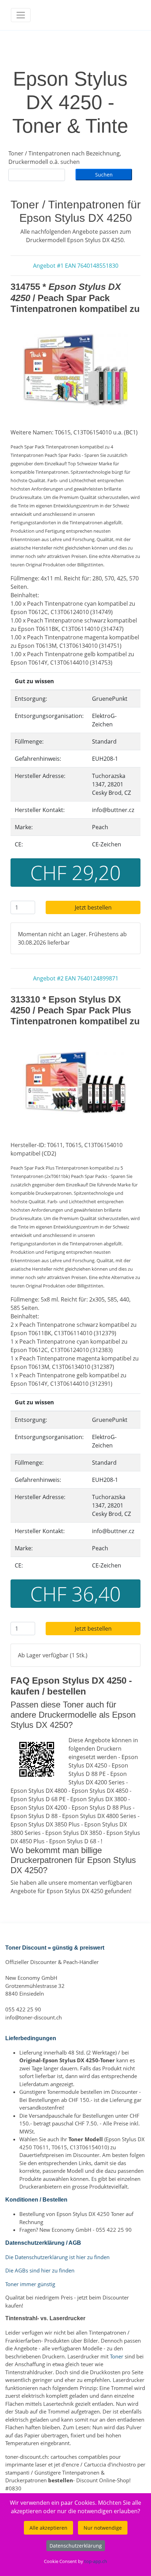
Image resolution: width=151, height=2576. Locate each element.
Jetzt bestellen (93, 907)
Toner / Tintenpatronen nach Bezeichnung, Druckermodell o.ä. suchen (65, 158)
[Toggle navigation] (21, 15)
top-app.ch (96, 2561)
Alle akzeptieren (48, 2528)
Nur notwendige (103, 2528)
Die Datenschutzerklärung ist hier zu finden (57, 2257)
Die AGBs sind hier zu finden (40, 2270)
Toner (117, 2356)
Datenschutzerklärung (76, 2546)
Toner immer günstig (30, 2284)
